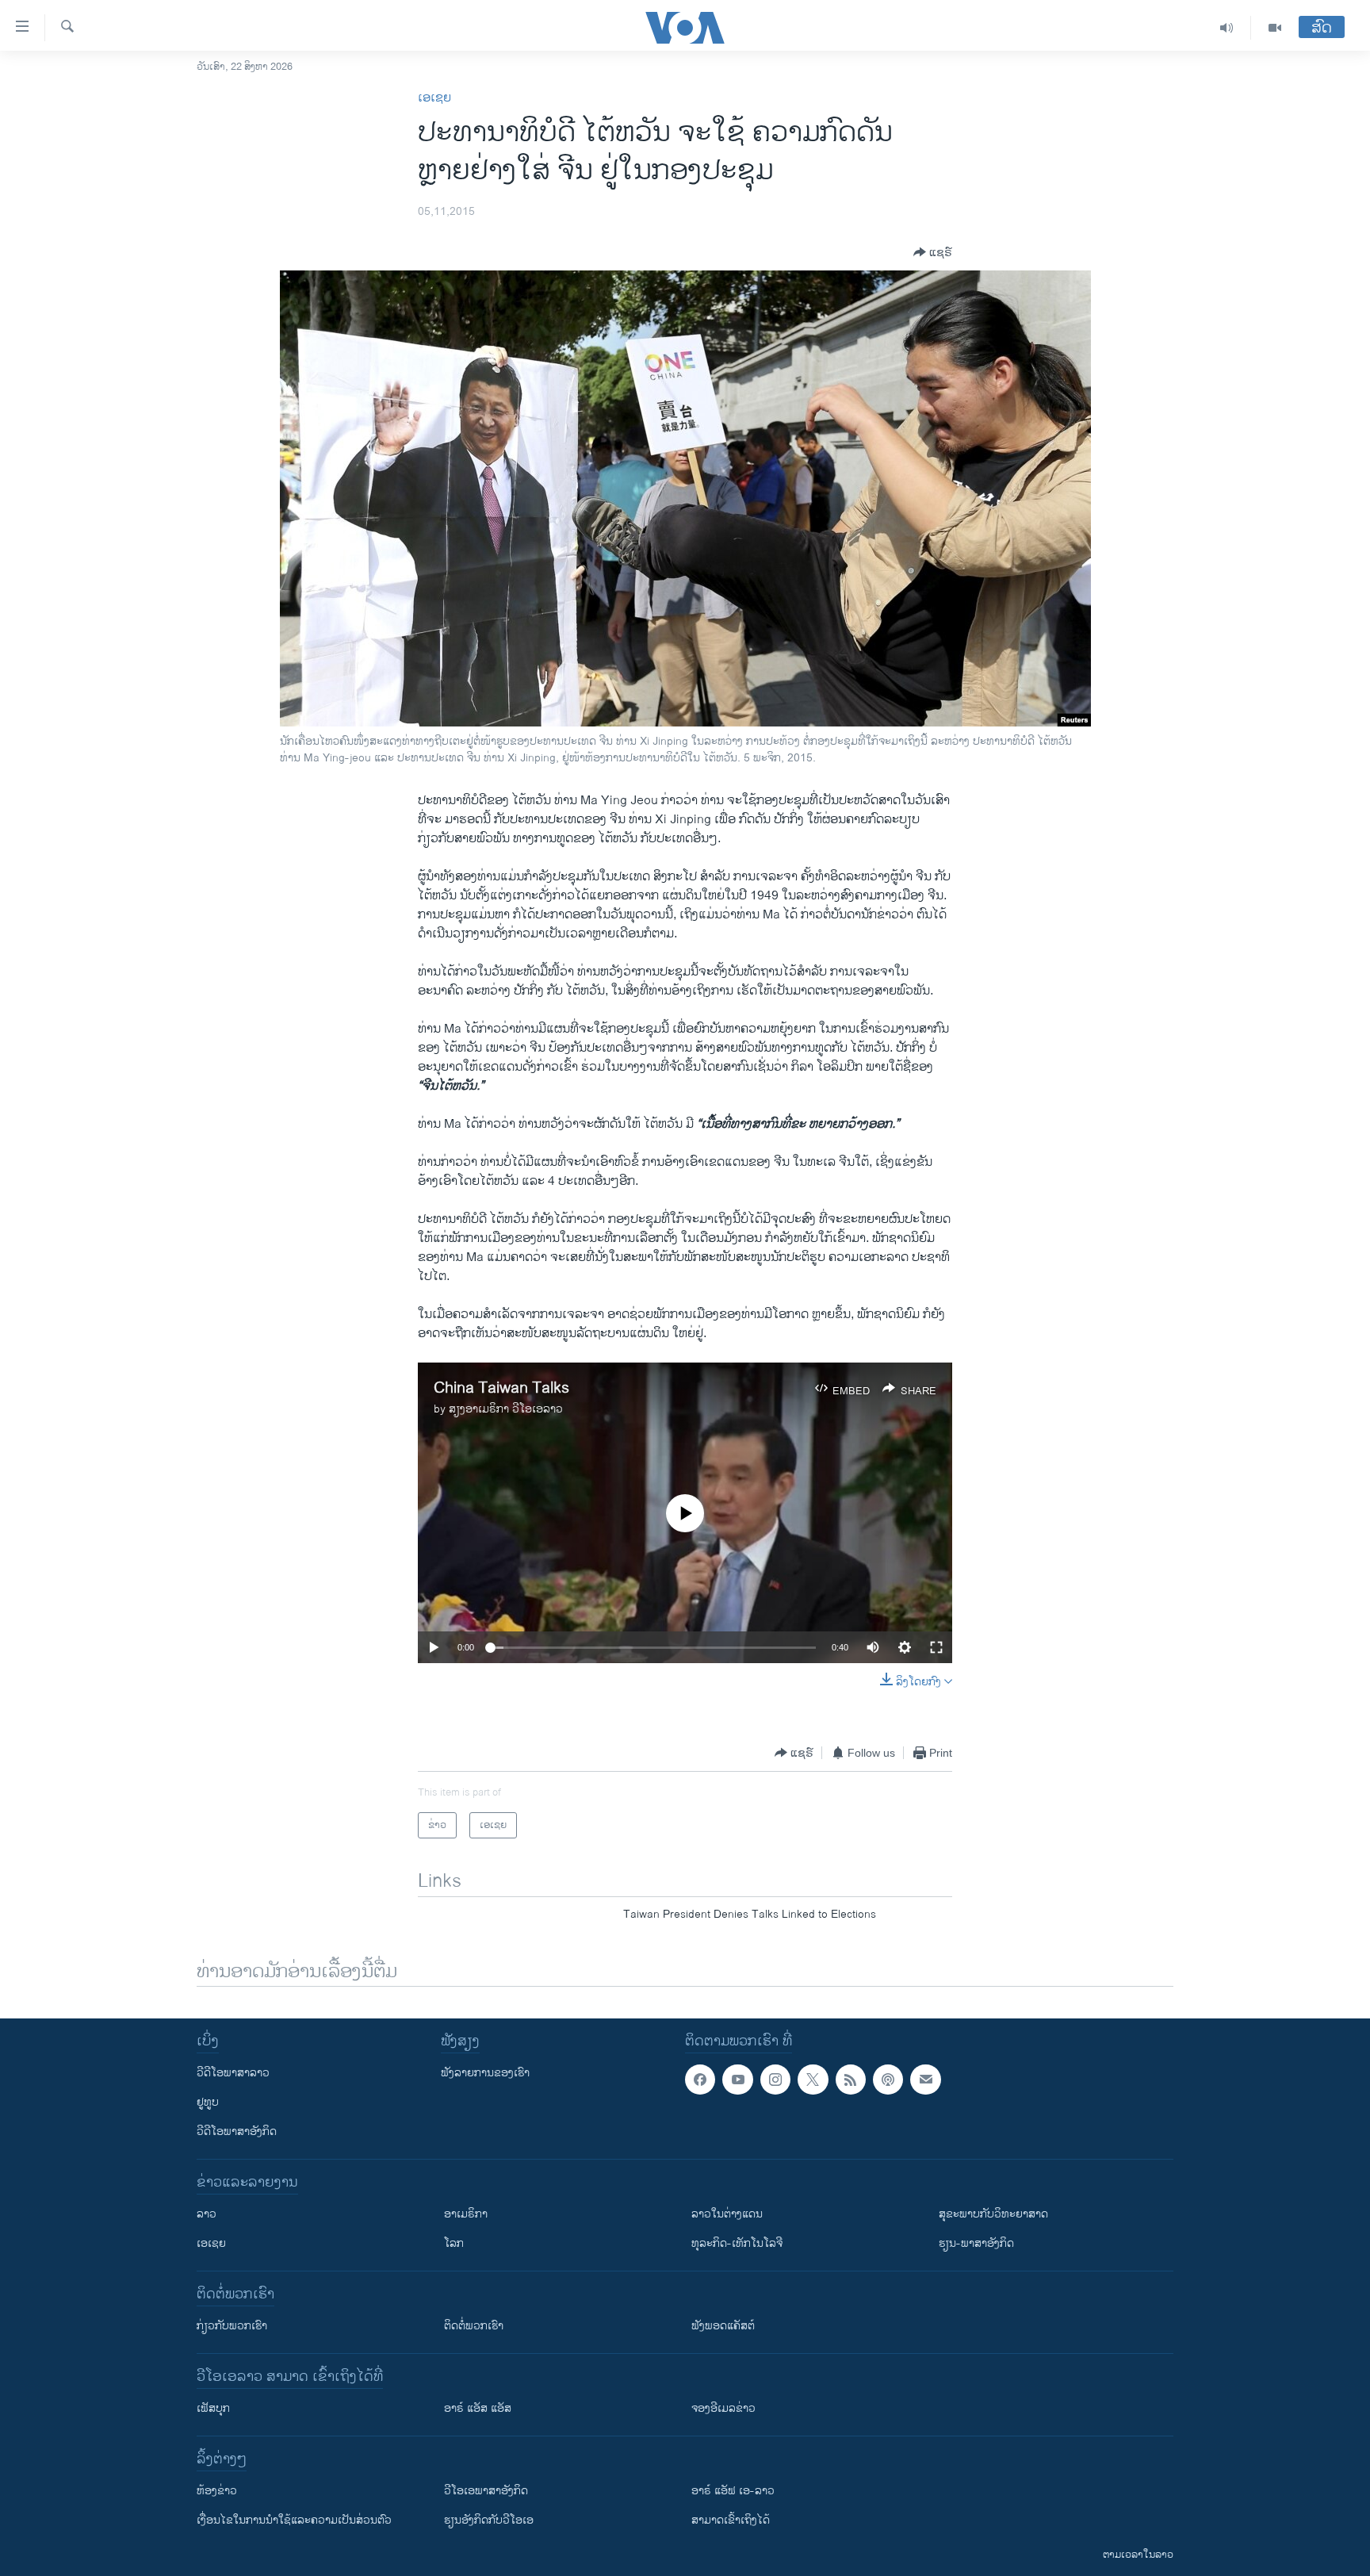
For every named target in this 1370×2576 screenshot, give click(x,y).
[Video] (1275, 28)
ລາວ (207, 2214)
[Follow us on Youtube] (737, 2080)
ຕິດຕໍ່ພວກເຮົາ (474, 2326)
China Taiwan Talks (501, 1388)
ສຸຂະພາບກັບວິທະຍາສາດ (993, 2214)
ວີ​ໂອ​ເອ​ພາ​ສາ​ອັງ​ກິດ (486, 2491)
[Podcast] (888, 2080)
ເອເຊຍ (434, 98)
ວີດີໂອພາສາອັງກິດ (237, 2131)
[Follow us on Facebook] (700, 2080)
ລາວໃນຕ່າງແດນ (727, 2214)
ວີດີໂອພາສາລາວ (233, 2073)
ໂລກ (454, 2243)
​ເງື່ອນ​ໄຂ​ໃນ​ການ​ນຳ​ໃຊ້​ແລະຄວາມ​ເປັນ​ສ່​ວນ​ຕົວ (294, 2520)
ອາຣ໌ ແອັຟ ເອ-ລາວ (733, 2491)
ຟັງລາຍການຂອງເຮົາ (485, 2073)
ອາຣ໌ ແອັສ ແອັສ (478, 2408)
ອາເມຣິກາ (466, 2214)
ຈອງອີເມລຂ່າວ (723, 2408)
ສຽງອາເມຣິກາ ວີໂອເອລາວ (506, 1409)
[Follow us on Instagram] (775, 2080)
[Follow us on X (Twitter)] (813, 2080)
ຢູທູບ (208, 2102)
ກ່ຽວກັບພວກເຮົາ (232, 2326)
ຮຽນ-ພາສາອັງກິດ (976, 2243)
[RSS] (851, 2080)
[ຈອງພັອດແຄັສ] (925, 2080)
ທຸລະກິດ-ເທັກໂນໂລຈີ (737, 2243)
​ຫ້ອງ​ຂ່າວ (217, 2491)
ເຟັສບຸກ (213, 2408)
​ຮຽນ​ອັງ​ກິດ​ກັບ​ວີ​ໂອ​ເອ (489, 2520)
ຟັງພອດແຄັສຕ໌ (723, 2326)
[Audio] (1227, 28)
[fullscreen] (936, 1647)
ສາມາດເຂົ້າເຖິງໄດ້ (731, 2520)
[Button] (933, 252)
